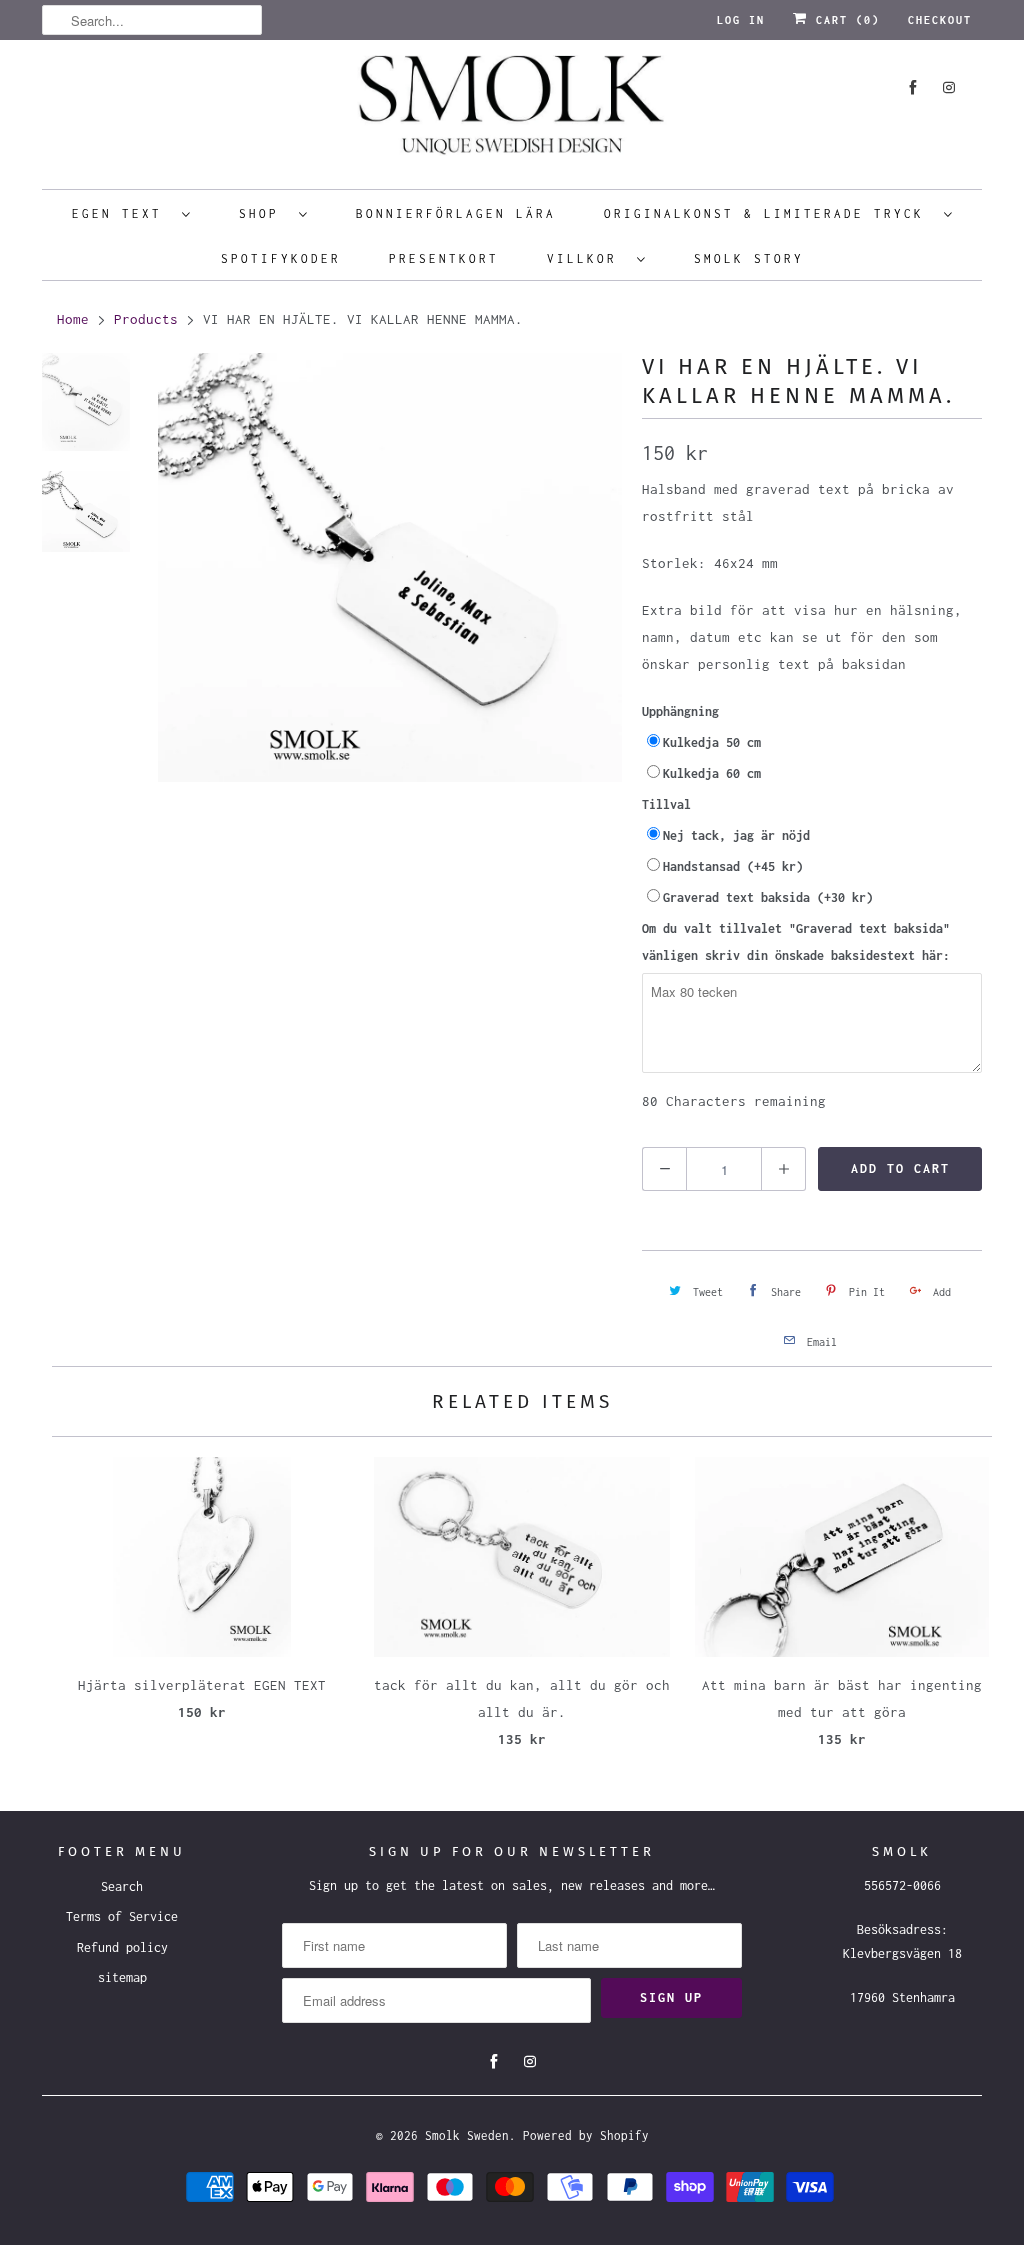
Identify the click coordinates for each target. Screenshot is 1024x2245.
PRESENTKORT (444, 258)
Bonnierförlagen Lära (456, 213)
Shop (264, 213)
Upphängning (680, 711)
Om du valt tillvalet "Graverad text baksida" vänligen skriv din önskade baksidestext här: (796, 942)
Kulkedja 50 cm (712, 742)
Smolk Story (749, 258)
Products (146, 319)
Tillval (666, 804)
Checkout (940, 20)
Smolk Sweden (467, 2135)
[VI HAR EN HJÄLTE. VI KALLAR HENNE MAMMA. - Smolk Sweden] (390, 567)
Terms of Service (122, 1916)
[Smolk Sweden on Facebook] (913, 87)
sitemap (122, 1977)
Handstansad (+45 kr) (733, 866)
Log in (741, 20)
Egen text (122, 213)
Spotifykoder (281, 258)
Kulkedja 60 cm (712, 773)
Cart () (844, 20)
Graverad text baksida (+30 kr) (768, 897)
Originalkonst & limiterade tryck (769, 213)
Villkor (587, 258)
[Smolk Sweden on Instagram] (949, 87)
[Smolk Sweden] (512, 112)
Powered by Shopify (586, 2135)
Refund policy (122, 1947)
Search (122, 1886)
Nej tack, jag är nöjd (736, 835)
